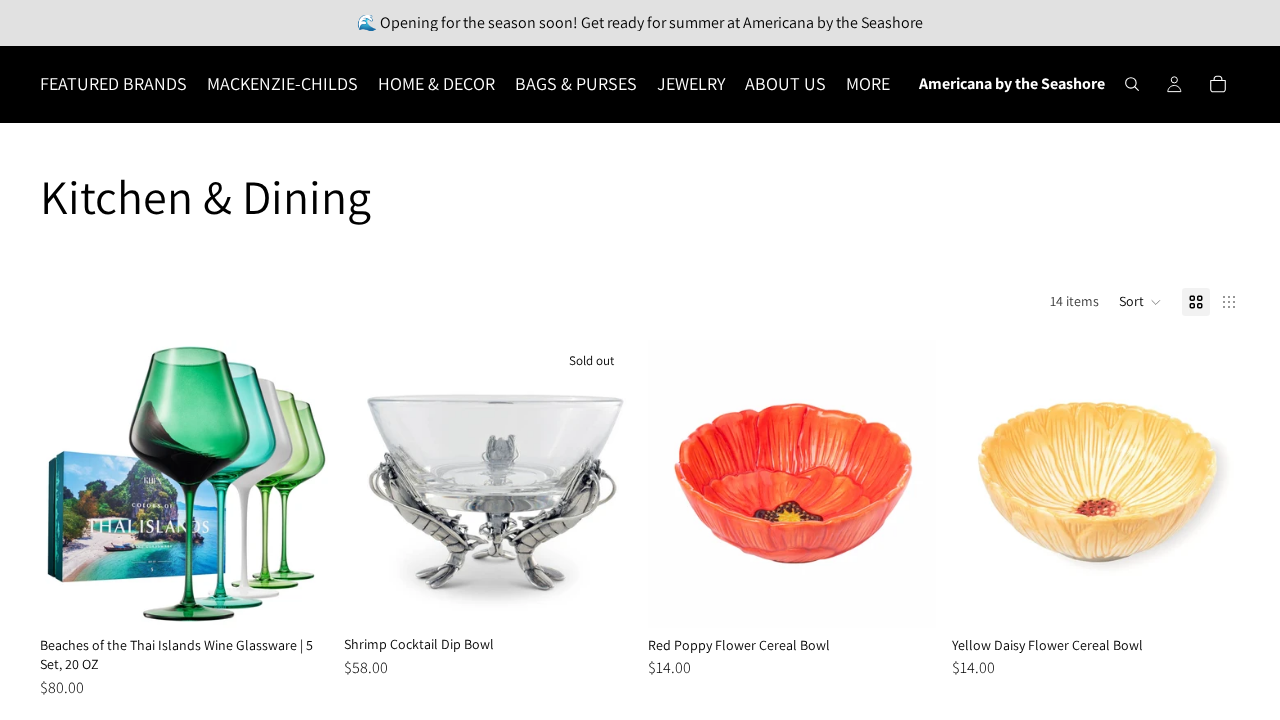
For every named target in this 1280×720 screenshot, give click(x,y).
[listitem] (868, 84)
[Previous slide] (70, 484)
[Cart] (1218, 84)
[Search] (1132, 84)
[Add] (297, 597)
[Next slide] (298, 484)
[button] (1140, 302)
